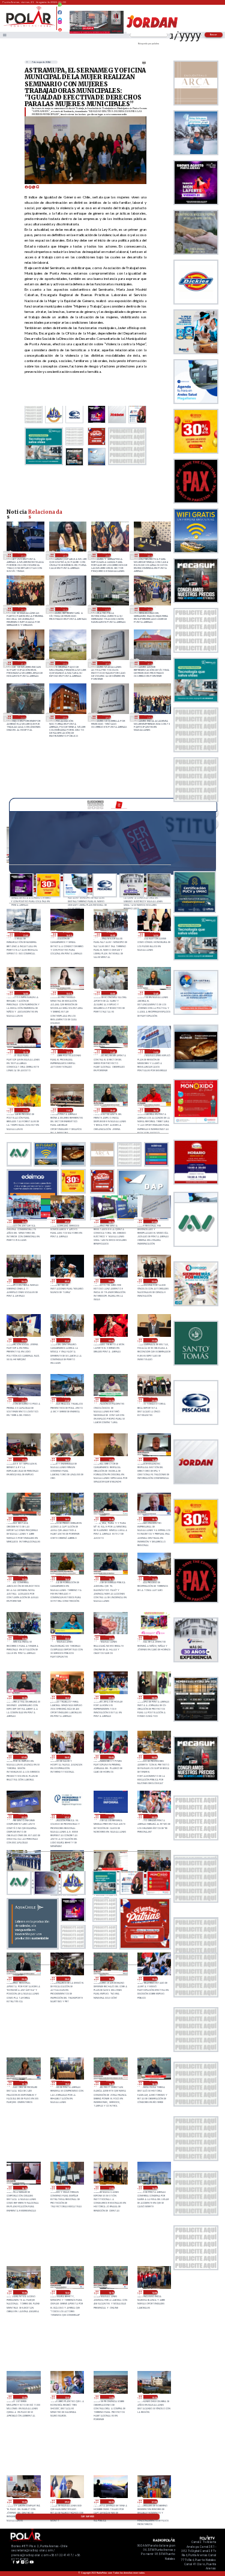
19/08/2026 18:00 (66, 2188)
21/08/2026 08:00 (110, 1221)
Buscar (214, 34)
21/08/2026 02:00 (23, 1340)
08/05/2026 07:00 (106, 663)
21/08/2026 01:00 (66, 1340)
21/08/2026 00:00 (110, 1340)
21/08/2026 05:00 (66, 1281)
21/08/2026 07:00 (153, 1221)
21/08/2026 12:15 (25, 1051)
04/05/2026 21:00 (149, 663)
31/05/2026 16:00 (64, 609)
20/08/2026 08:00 (153, 1697)
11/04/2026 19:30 (149, 717)
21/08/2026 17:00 (25, 934)
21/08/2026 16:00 (68, 934)
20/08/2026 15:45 (110, 1519)
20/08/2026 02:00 (66, 1816)
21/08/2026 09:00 (66, 1221)
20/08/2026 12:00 (110, 1638)
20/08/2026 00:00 (153, 1816)
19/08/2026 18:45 (110, 2083)
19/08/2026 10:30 (153, 2397)
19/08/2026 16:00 (153, 2188)
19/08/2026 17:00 (110, 2188)
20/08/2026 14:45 (66, 1578)
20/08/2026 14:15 (110, 1578)
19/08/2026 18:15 (23, 2188)
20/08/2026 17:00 (110, 1459)
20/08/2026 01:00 (110, 1816)
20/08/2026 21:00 (66, 1400)
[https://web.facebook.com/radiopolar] (60, 12)
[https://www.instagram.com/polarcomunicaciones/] (60, 24)
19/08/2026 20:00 (66, 1979)
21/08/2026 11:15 (25, 1110)
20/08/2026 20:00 (153, 1400)
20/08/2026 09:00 (110, 1697)
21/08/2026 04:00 (110, 1281)
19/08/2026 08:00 (110, 2501)
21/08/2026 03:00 (153, 1281)
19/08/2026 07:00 (153, 2501)
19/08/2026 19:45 (110, 1979)
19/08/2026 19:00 (66, 2083)
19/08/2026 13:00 (23, 2397)
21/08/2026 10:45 (112, 1110)
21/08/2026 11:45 (112, 1051)
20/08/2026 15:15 (153, 1519)
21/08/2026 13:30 (68, 993)
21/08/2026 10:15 (155, 1110)
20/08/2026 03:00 (23, 1816)
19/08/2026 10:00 (23, 2501)
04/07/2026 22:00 (106, 555)
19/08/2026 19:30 (153, 1979)
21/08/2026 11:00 (68, 1110)
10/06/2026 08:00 (149, 555)
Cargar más (88, 2517)
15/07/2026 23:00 (22, 555)
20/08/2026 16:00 (66, 1519)
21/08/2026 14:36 (155, 934)
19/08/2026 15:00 (23, 2292)
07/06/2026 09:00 (22, 609)
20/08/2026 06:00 (66, 1757)
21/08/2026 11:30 (155, 1051)
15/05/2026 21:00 (22, 663)
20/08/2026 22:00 (23, 1400)
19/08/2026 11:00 (110, 2397)
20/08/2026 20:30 (110, 1400)
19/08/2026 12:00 (66, 2397)
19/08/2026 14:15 (110, 2292)
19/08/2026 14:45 (66, 2292)
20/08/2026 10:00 (66, 1697)
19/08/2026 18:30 (153, 2083)
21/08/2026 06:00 (23, 1281)
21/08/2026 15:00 (112, 934)
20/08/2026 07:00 (23, 1757)
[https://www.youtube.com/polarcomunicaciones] (60, 28)
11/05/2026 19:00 (64, 663)
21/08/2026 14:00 (25, 993)
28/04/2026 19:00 (64, 717)
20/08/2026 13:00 (153, 1578)
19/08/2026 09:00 (66, 2501)
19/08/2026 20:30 (23, 1979)
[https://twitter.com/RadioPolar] (60, 17)
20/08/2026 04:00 (153, 1757)
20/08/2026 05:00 (110, 1757)
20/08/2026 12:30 (66, 1638)
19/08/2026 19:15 (23, 2083)
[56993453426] (60, 8)
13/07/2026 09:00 (64, 555)
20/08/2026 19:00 (23, 1459)
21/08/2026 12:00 (68, 1051)
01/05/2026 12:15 (22, 717)
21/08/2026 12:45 (155, 993)
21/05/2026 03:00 (149, 609)
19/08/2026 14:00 (153, 2292)
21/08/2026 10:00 (23, 1221)
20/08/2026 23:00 (153, 1340)
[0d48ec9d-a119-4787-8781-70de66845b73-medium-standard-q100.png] (29, 26)
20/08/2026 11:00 (153, 1638)
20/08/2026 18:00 (66, 1459)
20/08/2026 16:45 (153, 1459)
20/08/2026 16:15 (23, 1519)
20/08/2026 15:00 (23, 1578)
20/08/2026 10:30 (23, 1697)
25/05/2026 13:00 (106, 609)
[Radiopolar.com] (4, 35)
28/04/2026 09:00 (106, 717)
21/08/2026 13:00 (112, 993)
